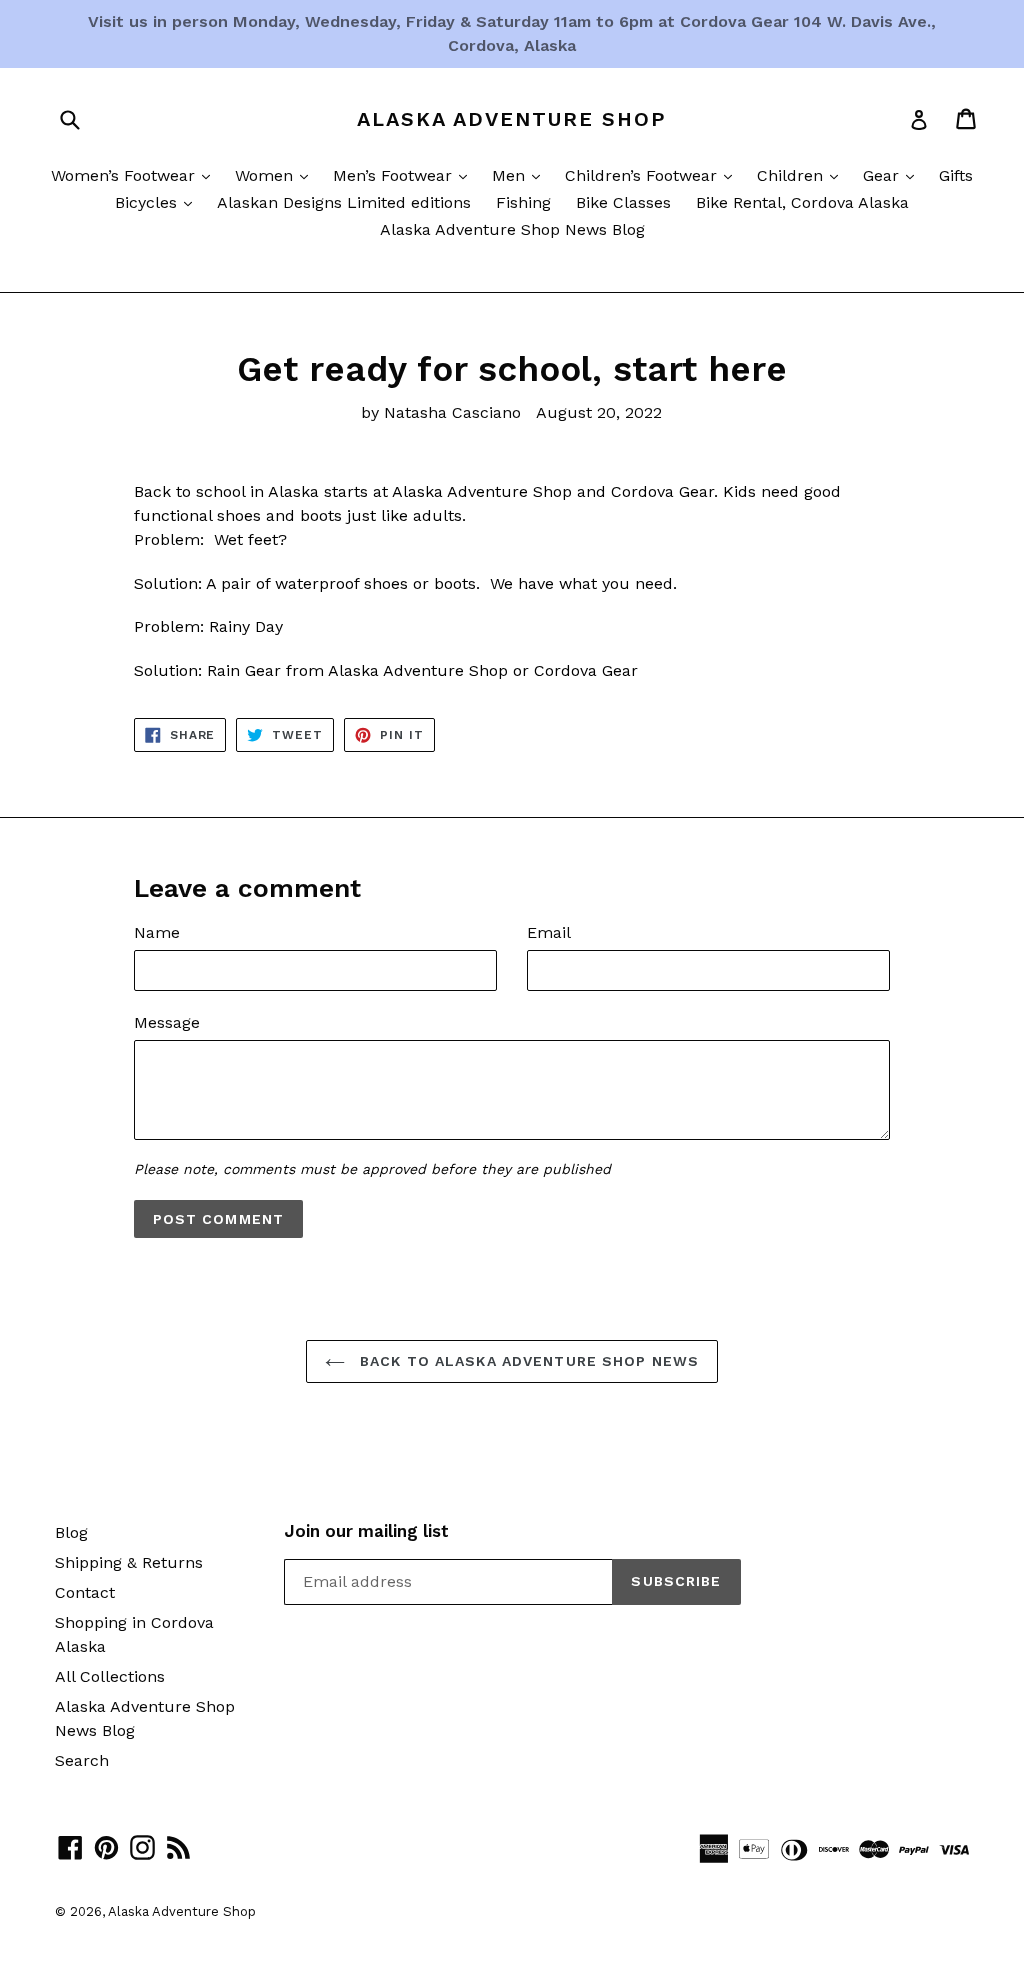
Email (549, 932)
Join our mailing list (366, 1531)
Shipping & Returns (129, 1562)
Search (82, 1760)
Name (157, 932)
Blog (71, 1532)
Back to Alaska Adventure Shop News (527, 1361)
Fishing (523, 202)
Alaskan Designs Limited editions (344, 202)
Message (167, 1022)
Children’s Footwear (653, 175)
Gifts (956, 175)
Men (521, 175)
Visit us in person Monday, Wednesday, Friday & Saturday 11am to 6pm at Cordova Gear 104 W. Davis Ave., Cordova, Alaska (512, 33)
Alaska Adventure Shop (512, 119)
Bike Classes (623, 202)
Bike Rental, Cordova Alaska (802, 202)
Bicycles (158, 202)
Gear (893, 175)
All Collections (110, 1676)
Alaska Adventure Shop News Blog (512, 229)
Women (276, 175)
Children (802, 175)
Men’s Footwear (405, 175)
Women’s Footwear (135, 175)
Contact (85, 1592)
